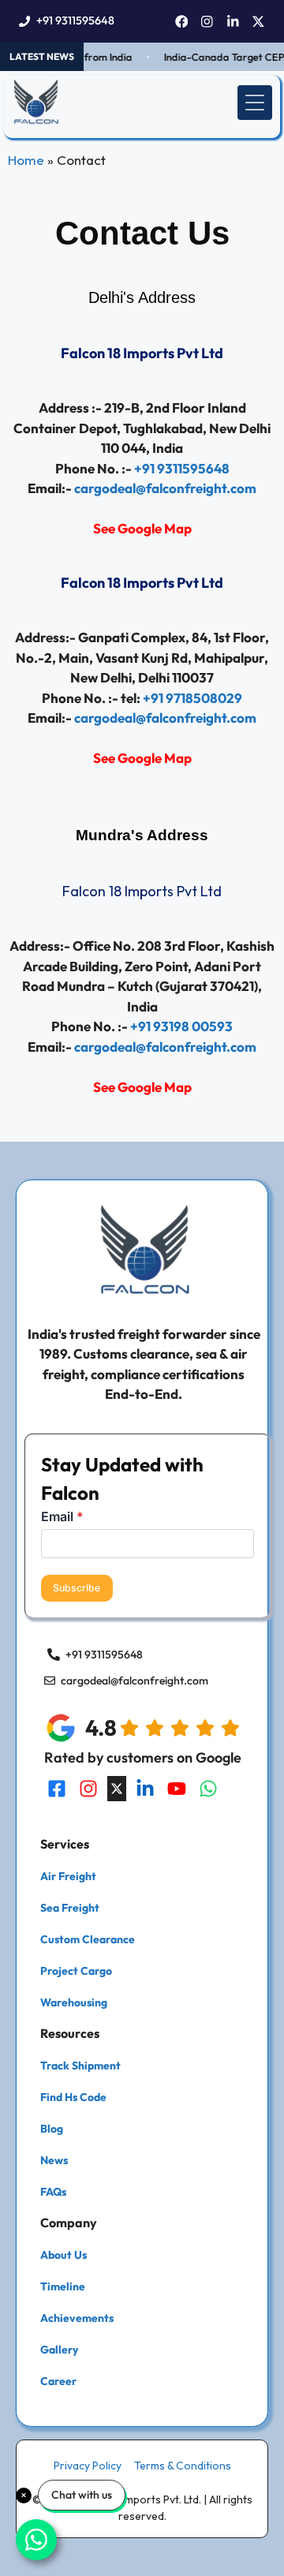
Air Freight (68, 1876)
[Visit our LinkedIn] (145, 1789)
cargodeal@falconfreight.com (165, 488)
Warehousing (74, 2002)
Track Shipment (80, 2066)
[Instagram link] (207, 22)
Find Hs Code (73, 2097)
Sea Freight (70, 1908)
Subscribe (77, 1588)
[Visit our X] (117, 1789)
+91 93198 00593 (181, 1026)
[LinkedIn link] (233, 22)
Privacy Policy (88, 2466)
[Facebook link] (182, 22)
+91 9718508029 (192, 698)
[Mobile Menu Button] (255, 103)
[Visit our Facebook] (57, 1789)
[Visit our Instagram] (88, 1789)
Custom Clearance (88, 1939)
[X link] (258, 22)
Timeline (63, 2286)
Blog (52, 2129)
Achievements (77, 2318)
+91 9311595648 (75, 21)
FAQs (53, 2192)
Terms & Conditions (183, 2466)
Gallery (59, 2350)
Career (58, 2381)
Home (26, 160)
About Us (64, 2255)
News (54, 2160)
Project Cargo (76, 1971)
